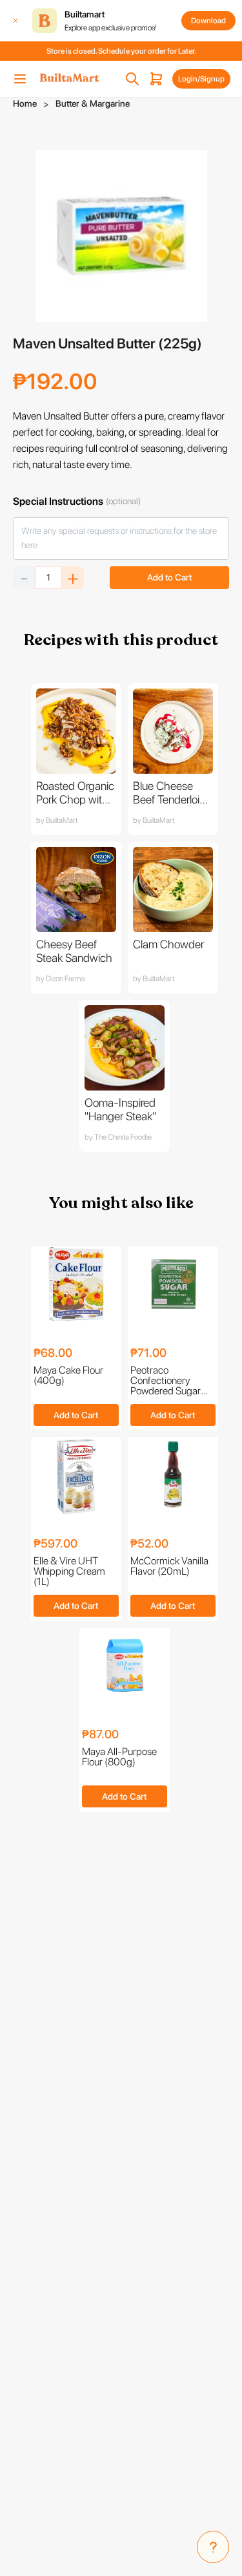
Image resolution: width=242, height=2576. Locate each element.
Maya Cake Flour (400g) (68, 1376)
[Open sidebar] (20, 79)
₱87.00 (100, 1735)
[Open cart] (156, 79)
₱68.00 (53, 1353)
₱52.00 (149, 1544)
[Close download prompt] (15, 21)
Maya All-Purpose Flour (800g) (119, 1757)
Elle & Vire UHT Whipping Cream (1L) (69, 1571)
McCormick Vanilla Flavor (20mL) (169, 1567)
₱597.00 (55, 1544)
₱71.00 (148, 1353)
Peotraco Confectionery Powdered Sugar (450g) (166, 1381)
